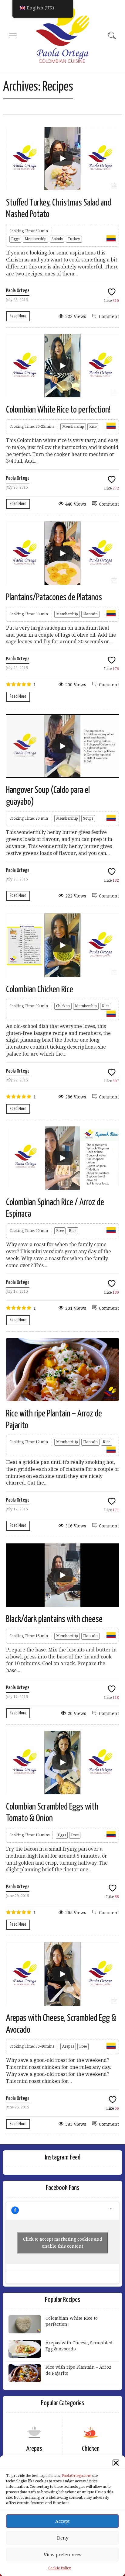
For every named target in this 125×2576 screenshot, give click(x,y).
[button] (116, 2463)
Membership (35, 239)
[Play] (62, 158)
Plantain (90, 614)
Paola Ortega (18, 291)
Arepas (68, 2046)
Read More (18, 316)
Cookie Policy (60, 2568)
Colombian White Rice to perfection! (58, 410)
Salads (57, 239)
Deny (63, 2538)
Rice (93, 427)
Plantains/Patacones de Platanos (54, 597)
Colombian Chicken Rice (40, 990)
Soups (88, 818)
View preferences (62, 2555)
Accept (62, 2521)
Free (60, 1231)
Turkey (74, 239)
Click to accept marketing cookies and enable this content (63, 2243)
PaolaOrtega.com (76, 2476)
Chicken (63, 1006)
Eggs (15, 239)
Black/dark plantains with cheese (54, 1619)
